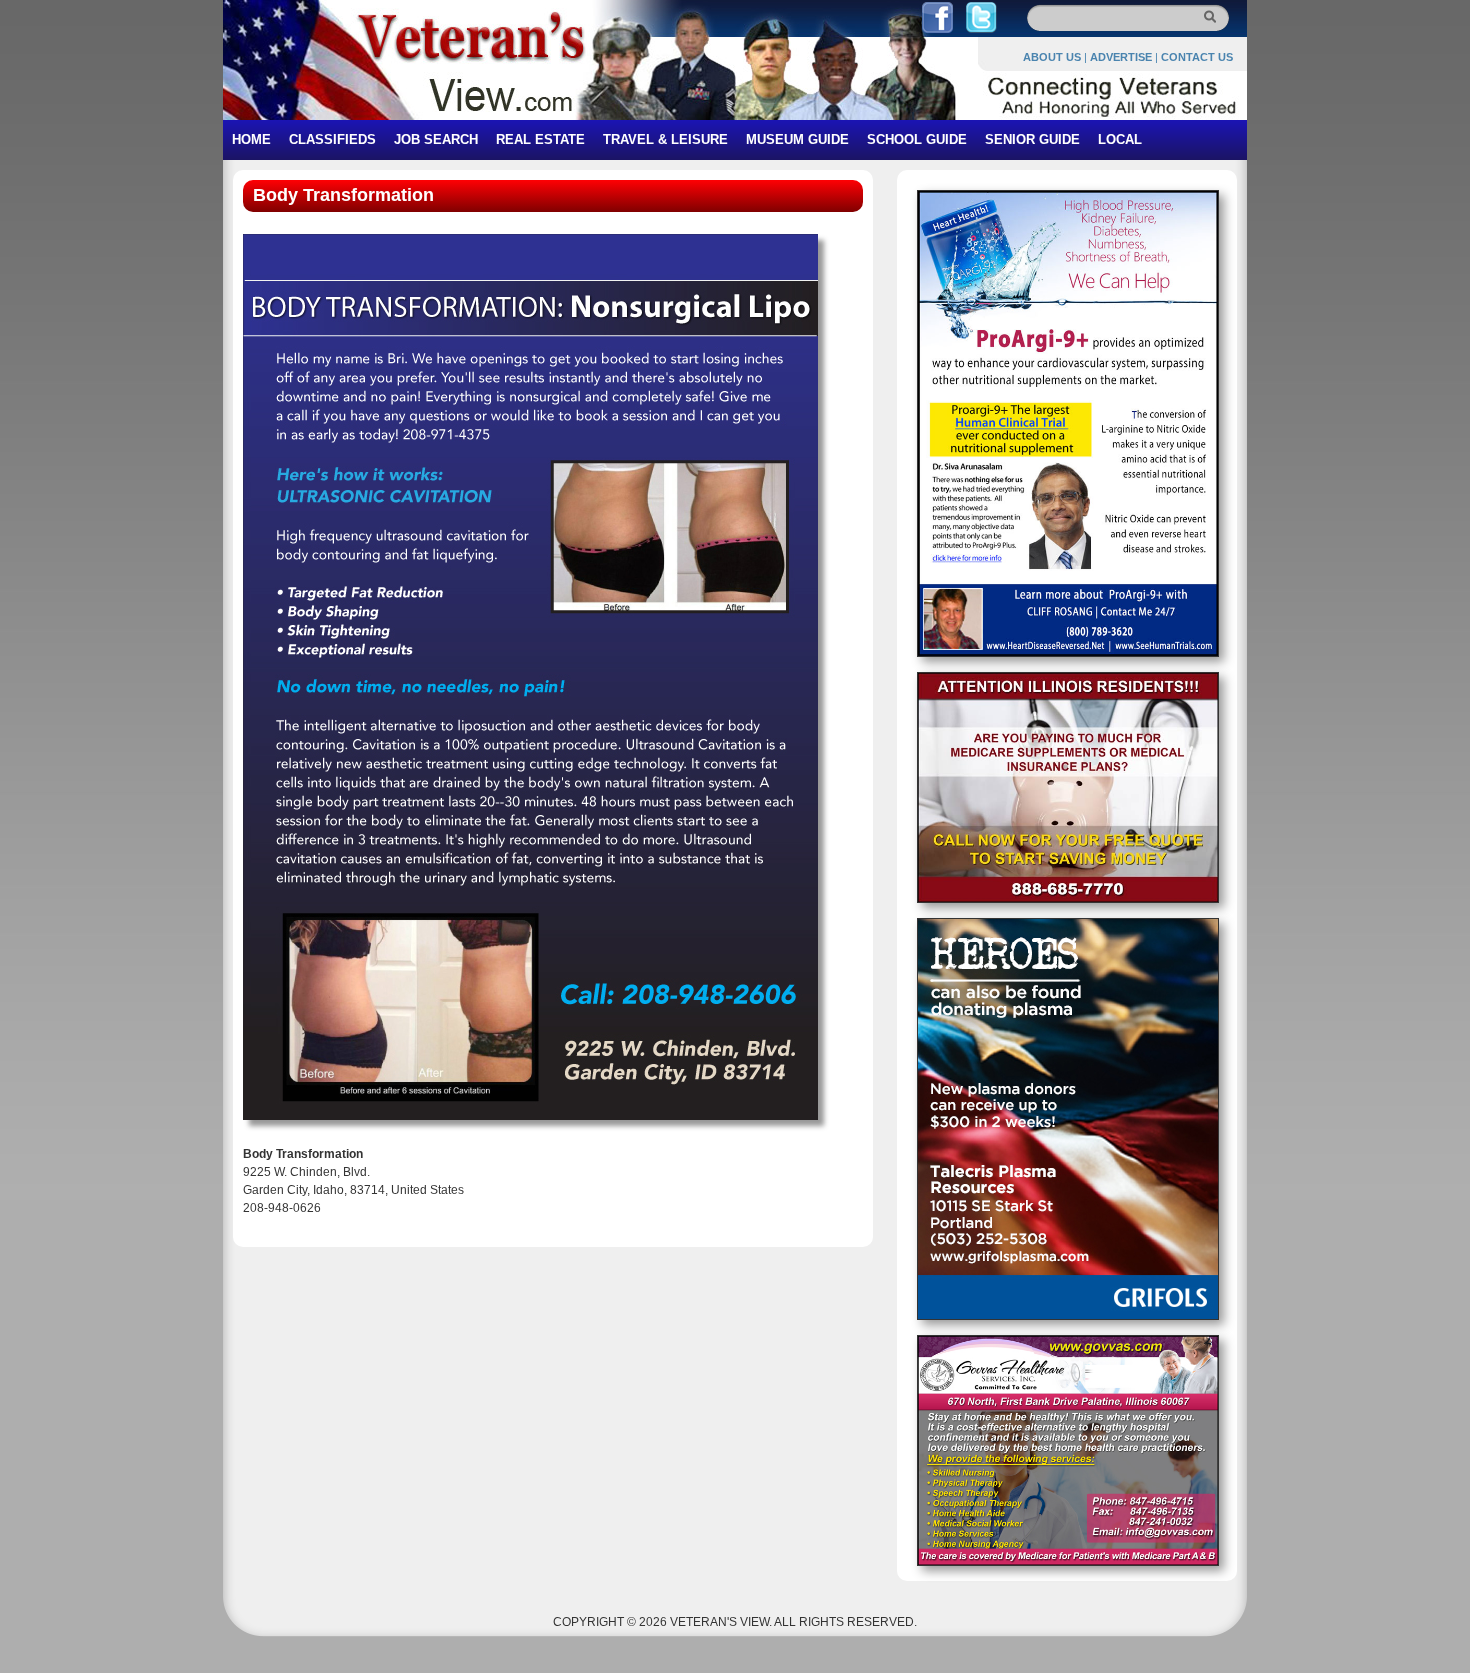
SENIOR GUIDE (1032, 139)
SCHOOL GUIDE (917, 139)
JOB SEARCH (436, 139)
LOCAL (1120, 139)
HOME (251, 139)
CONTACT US (1197, 57)
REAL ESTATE (540, 139)
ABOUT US (1052, 57)
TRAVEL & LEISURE (665, 139)
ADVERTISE (1121, 57)
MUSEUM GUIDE (797, 139)
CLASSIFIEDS (332, 139)
